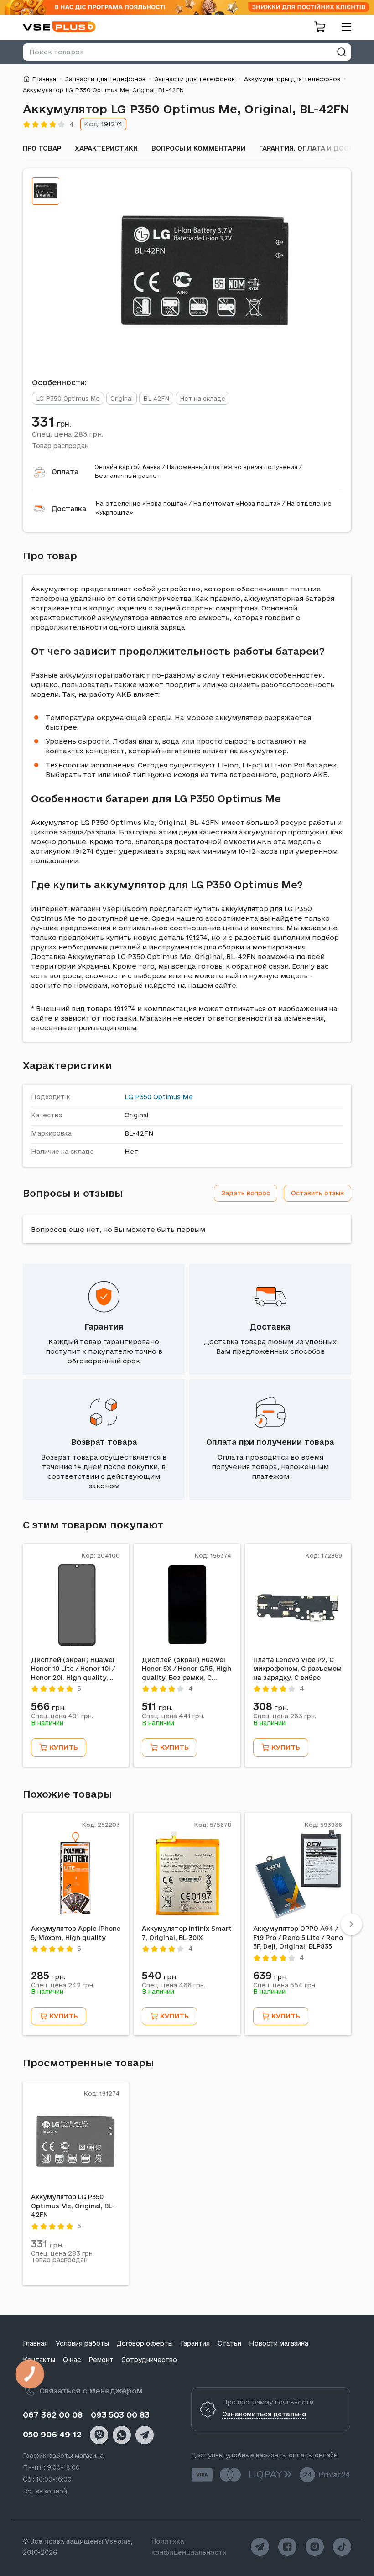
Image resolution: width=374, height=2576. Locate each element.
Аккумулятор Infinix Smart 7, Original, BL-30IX (187, 1933)
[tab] (46, 191)
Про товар (42, 148)
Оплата (65, 472)
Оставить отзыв (317, 1193)
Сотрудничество (149, 2360)
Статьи (229, 2343)
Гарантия (104, 1327)
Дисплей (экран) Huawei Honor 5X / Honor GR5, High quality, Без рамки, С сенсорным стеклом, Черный (187, 1669)
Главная (44, 79)
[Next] (351, 1924)
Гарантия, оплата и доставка (315, 148)
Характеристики (106, 148)
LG (129, 1097)
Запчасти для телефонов (105, 79)
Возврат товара (104, 1442)
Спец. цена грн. (68, 434)
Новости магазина (279, 2343)
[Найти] (341, 52)
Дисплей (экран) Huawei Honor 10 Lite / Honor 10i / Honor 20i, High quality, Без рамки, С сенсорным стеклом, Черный (73, 1669)
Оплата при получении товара (270, 1442)
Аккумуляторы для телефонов (292, 79)
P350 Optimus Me (164, 1097)
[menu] (343, 27)
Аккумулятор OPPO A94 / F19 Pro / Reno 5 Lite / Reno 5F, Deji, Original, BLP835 (298, 1937)
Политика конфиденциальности (189, 2547)
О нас (72, 2360)
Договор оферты (145, 2343)
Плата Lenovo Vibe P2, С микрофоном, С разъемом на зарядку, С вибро (297, 1669)
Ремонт (101, 2360)
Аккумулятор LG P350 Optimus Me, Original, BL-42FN (73, 2206)
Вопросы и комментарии (198, 148)
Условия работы (82, 2343)
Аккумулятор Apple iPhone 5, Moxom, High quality (76, 1933)
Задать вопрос (246, 1193)
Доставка (69, 508)
